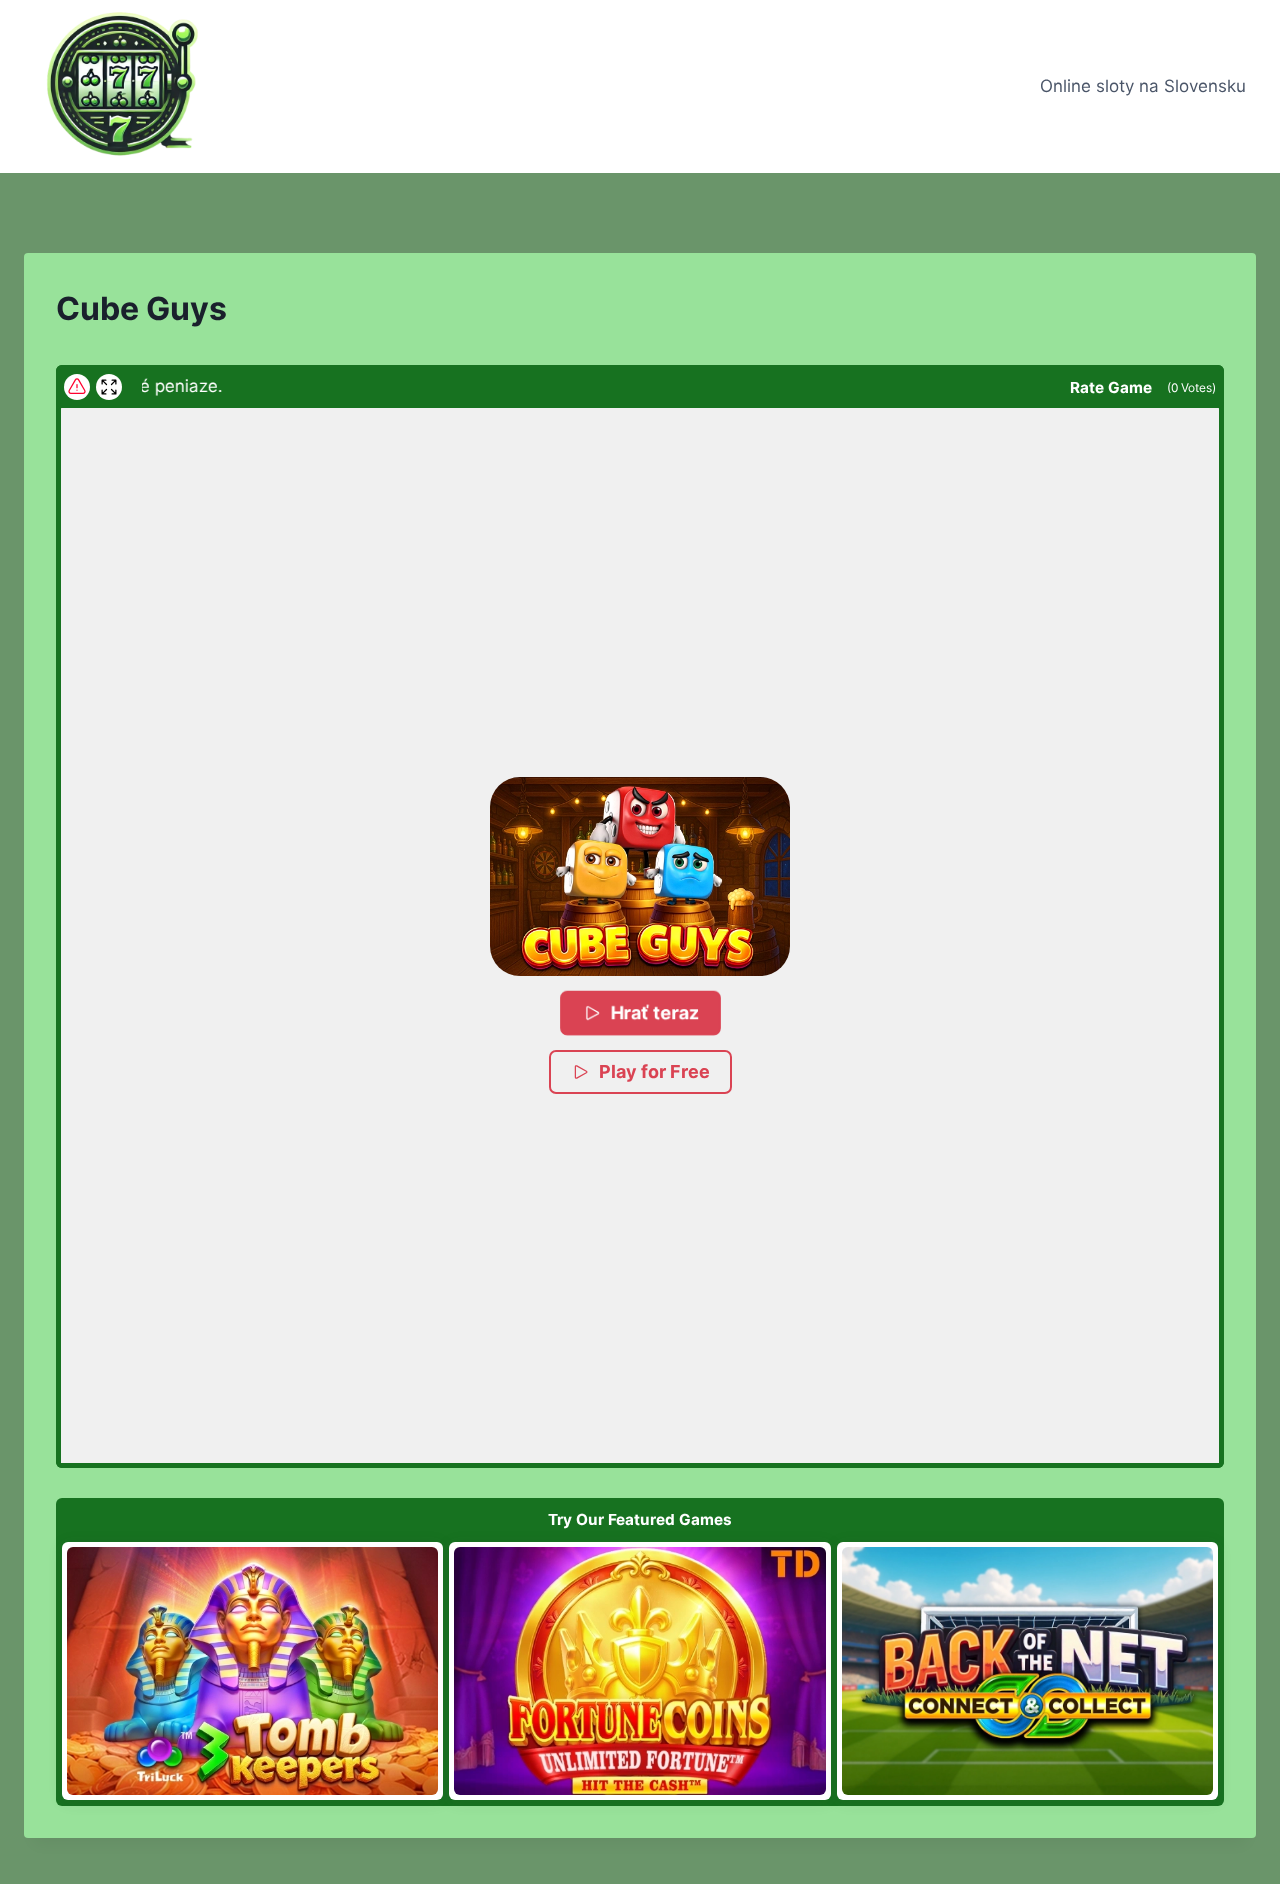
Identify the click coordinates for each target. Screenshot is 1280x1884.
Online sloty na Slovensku (1143, 86)
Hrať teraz (654, 1012)
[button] (640, 877)
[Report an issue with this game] (77, 387)
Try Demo (252, 1671)
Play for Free (654, 1071)
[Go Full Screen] (109, 387)
